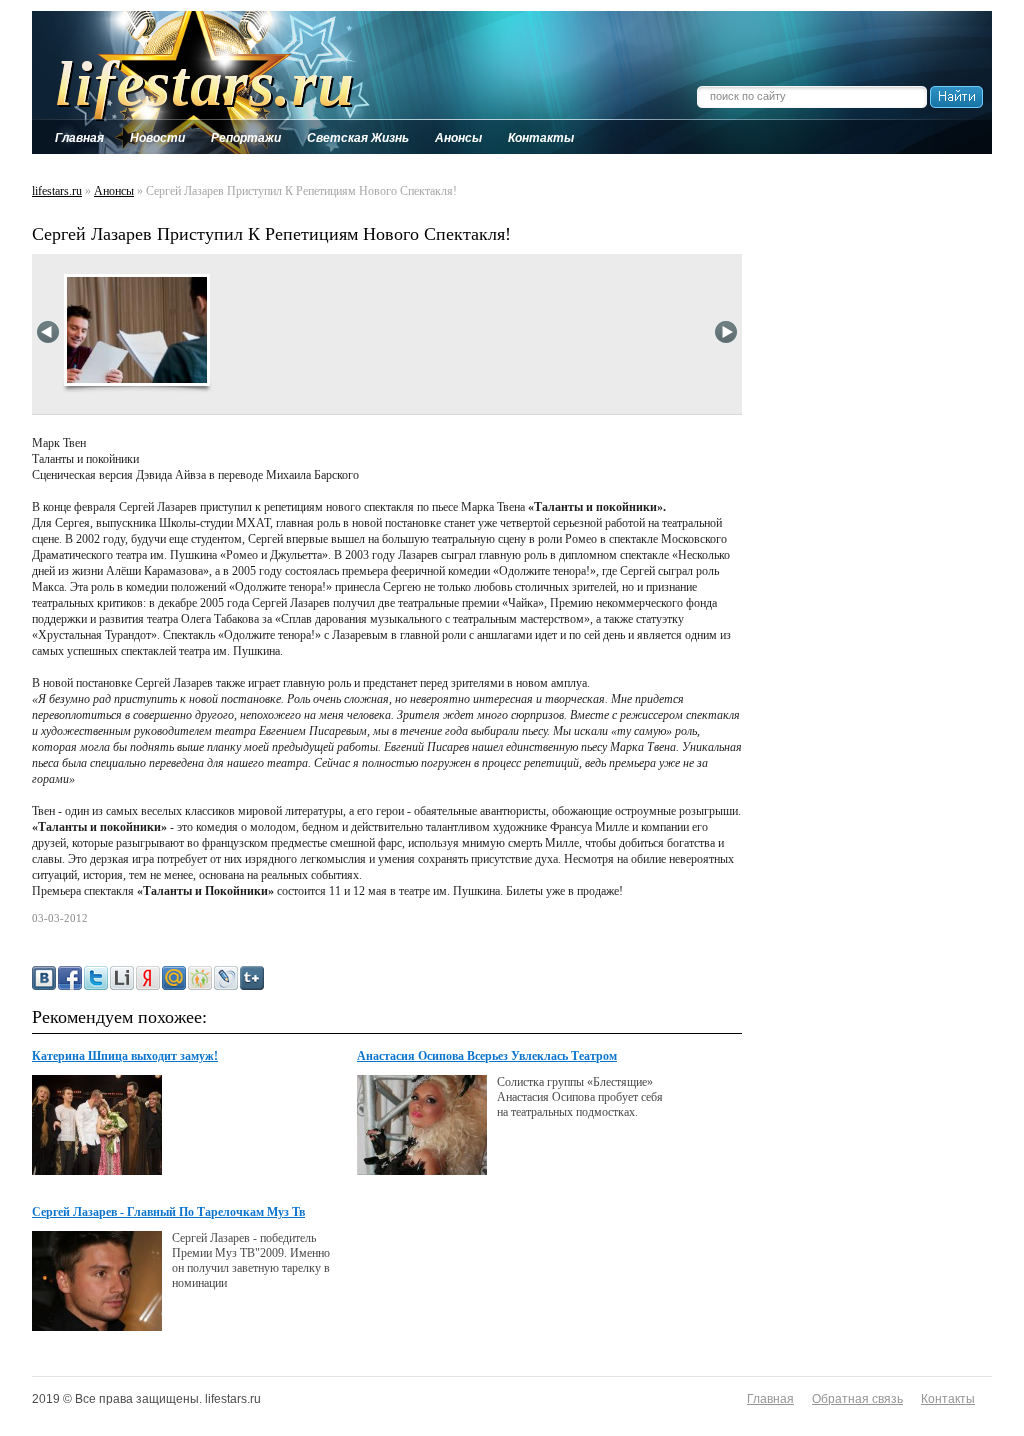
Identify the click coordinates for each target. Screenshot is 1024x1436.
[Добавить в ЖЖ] (226, 978)
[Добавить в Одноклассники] (200, 978)
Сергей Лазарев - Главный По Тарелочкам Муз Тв (168, 1212)
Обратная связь (857, 1399)
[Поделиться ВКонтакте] (44, 978)
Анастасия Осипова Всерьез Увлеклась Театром (487, 1056)
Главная (770, 1399)
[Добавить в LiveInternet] (122, 978)
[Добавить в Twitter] (96, 978)
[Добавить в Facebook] (70, 978)
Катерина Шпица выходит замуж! (125, 1056)
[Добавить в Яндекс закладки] (148, 978)
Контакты (948, 1399)
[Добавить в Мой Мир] (174, 978)
